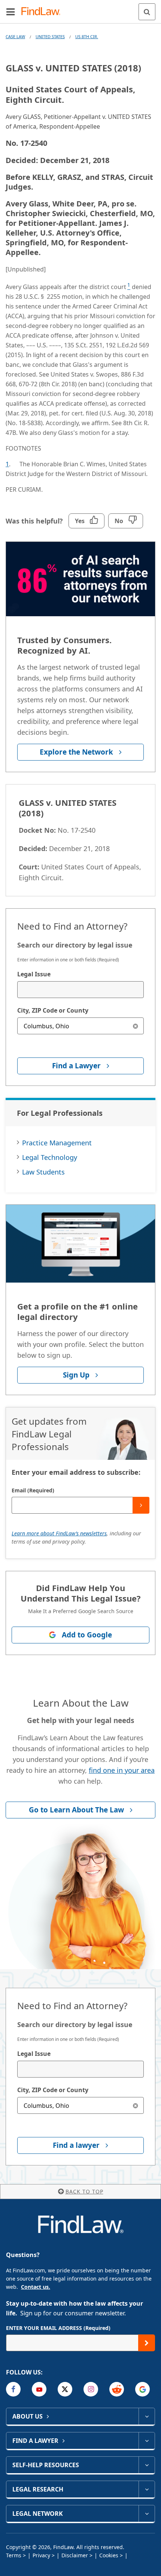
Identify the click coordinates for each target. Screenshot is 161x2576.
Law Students (43, 1172)
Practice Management (57, 1143)
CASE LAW (15, 36)
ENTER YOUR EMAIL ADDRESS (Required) (58, 2328)
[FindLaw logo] (43, 12)
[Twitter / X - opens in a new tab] (65, 2389)
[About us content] (147, 2416)
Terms (14, 2555)
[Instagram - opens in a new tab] (91, 2389)
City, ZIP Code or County (53, 1010)
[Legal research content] (147, 2489)
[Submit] (141, 1505)
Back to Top (84, 2191)
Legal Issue (34, 974)
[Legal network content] (147, 2514)
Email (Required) (33, 1490)
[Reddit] (117, 2389)
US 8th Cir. (87, 36)
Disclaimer (75, 2555)
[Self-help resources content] (147, 2465)
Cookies (109, 2555)
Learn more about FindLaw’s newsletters (59, 1533)
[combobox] (80, 990)
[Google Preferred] (142, 2389)
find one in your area (122, 1770)
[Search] (147, 12)
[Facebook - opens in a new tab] (13, 2389)
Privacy (41, 2555)
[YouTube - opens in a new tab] (39, 2389)
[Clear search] (135, 1026)
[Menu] (10, 12)
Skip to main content (81, 9)
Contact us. (36, 2287)
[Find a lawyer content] (147, 2441)
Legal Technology (50, 1157)
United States (50, 36)
